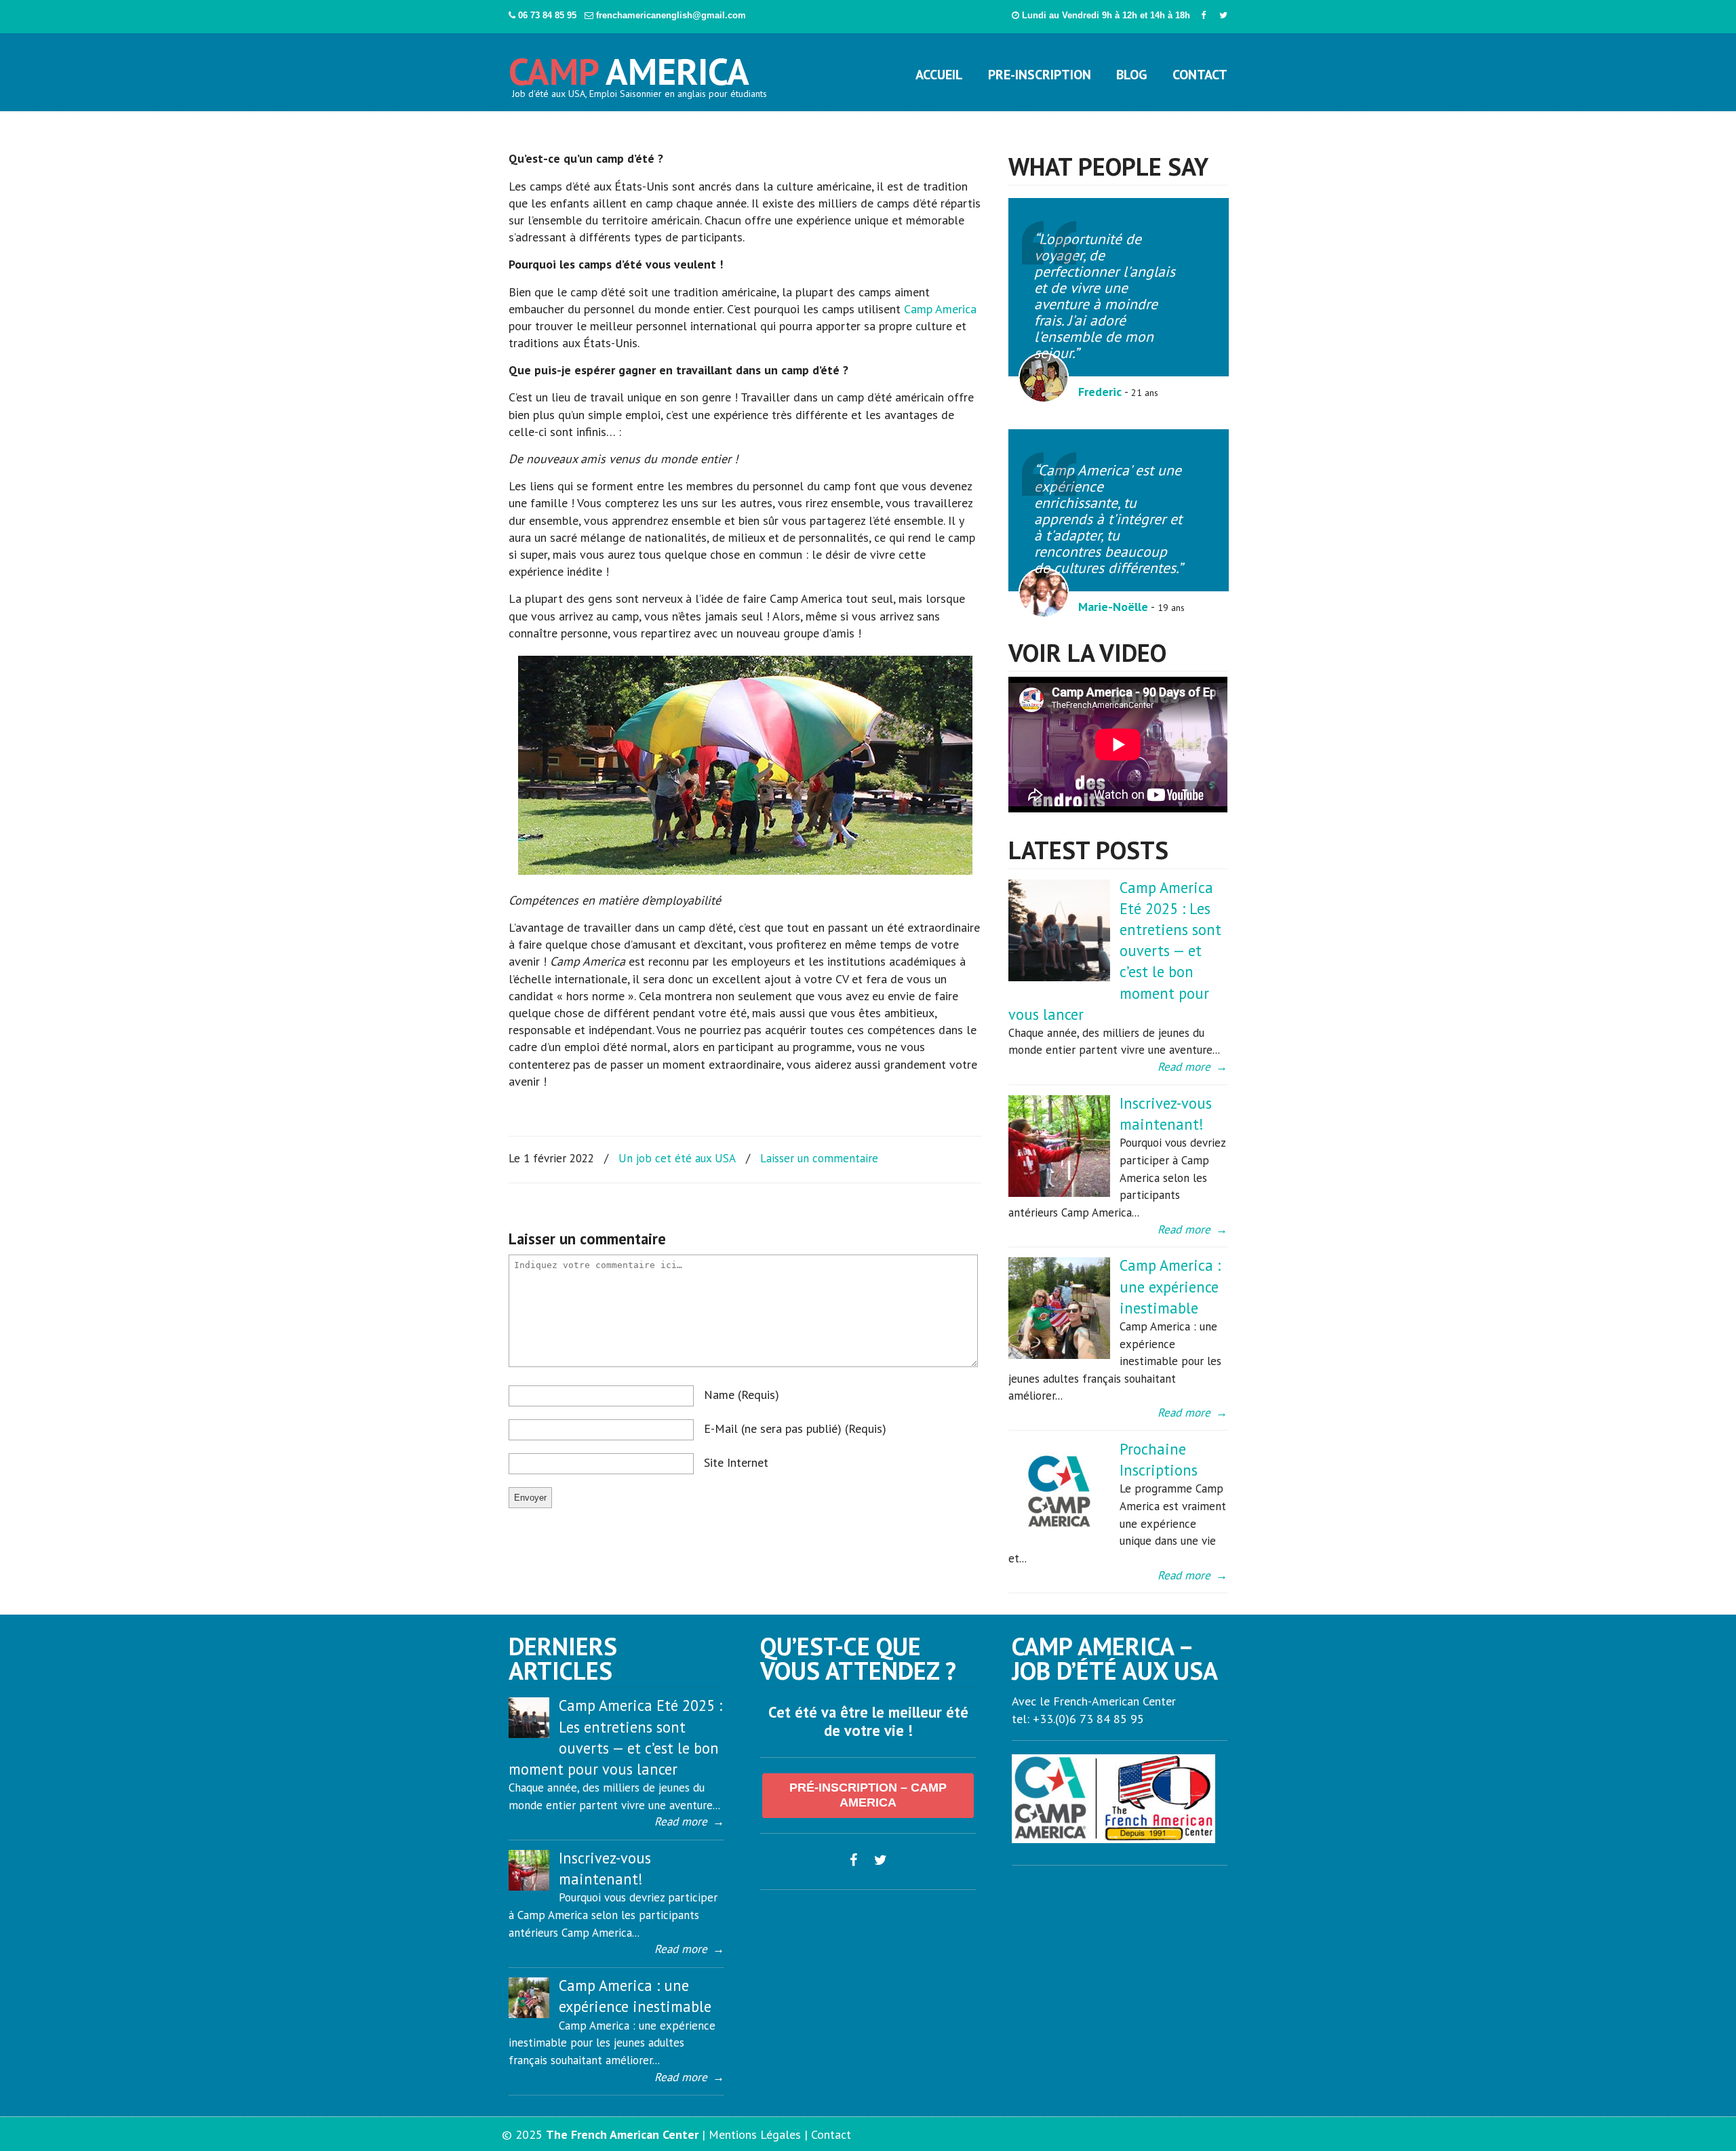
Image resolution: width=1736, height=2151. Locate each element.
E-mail (795, 1428)
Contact (831, 2134)
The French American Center (622, 2134)
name (742, 1395)
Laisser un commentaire (819, 1158)
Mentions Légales (755, 2134)
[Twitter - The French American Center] (1223, 15)
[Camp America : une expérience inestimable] (1059, 1355)
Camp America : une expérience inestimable (1170, 1286)
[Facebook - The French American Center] (1203, 15)
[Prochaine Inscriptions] (1059, 1539)
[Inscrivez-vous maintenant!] (1059, 1193)
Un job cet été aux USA (677, 1158)
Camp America (940, 309)
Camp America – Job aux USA (630, 66)
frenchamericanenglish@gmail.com (671, 15)
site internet (736, 1462)
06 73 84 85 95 (549, 15)
